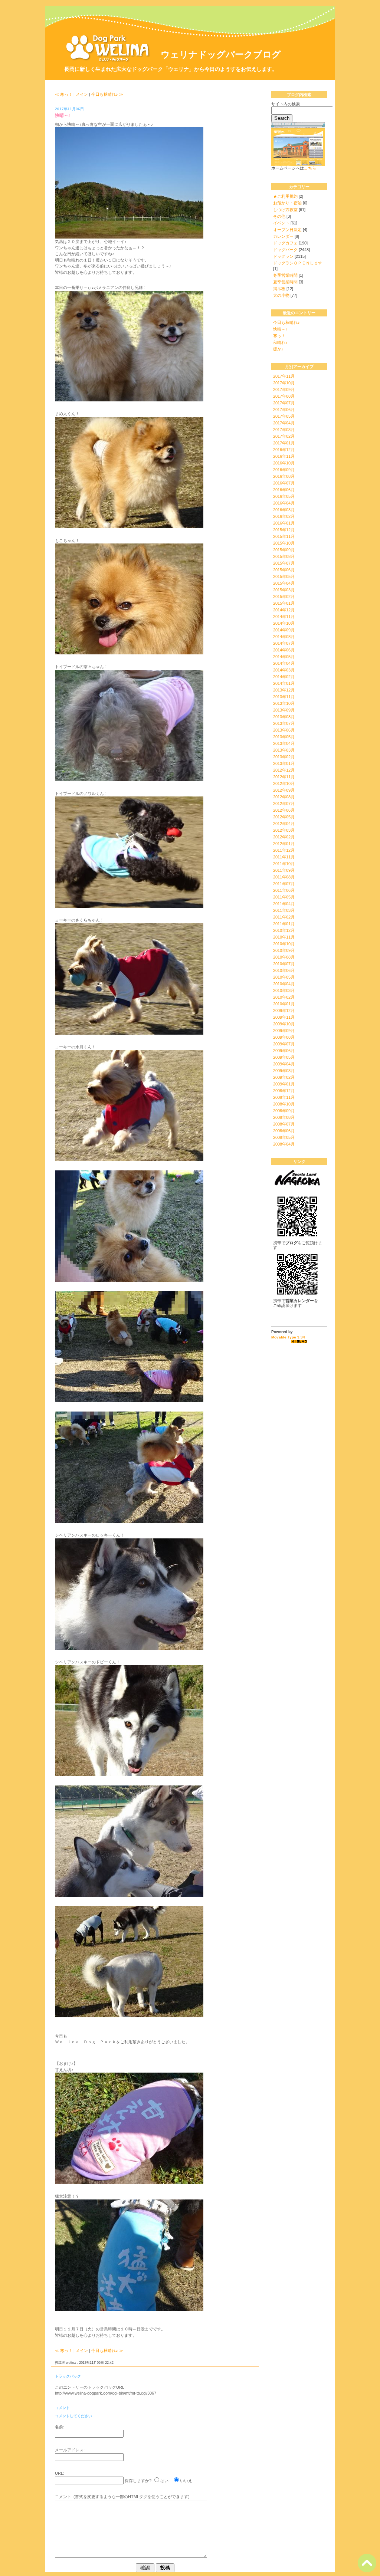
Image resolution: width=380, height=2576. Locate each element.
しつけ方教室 (285, 210)
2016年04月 (284, 503)
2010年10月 (284, 944)
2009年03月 (284, 1071)
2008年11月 (284, 1097)
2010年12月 (284, 930)
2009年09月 (284, 1031)
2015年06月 (284, 570)
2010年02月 (284, 997)
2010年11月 (284, 937)
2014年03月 (284, 670)
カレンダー (283, 236)
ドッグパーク (285, 250)
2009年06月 (284, 1051)
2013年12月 (284, 690)
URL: (60, 2473)
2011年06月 (284, 890)
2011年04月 (284, 904)
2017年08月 (284, 396)
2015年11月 (284, 536)
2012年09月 (284, 790)
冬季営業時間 (285, 275)
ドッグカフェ (285, 243)
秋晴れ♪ (280, 342)
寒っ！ (279, 336)
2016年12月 (284, 450)
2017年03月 (284, 430)
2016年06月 (284, 490)
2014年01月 (284, 683)
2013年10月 (284, 703)
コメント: (64, 2497)
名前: (60, 2427)
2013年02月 (284, 757)
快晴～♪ (280, 329)
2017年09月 (284, 390)
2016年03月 (284, 510)
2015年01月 (284, 603)
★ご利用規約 (285, 196)
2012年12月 (284, 770)
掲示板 (279, 289)
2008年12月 (284, 1091)
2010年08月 (284, 957)
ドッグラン (283, 256)
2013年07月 (284, 723)
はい (164, 2481)
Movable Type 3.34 (288, 1337)
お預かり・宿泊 (287, 203)
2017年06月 (284, 410)
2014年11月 (284, 617)
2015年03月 (284, 590)
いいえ (186, 2481)
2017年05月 (284, 416)
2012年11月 (284, 777)
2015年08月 (284, 556)
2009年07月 (284, 1044)
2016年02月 (284, 516)
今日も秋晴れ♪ (286, 322)
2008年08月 (284, 1117)
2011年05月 (284, 897)
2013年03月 (284, 750)
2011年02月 (284, 917)
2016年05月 (284, 496)
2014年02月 (284, 677)
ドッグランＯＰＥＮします (298, 263)
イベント (281, 223)
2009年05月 (284, 1057)
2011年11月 (284, 857)
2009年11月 (284, 1017)
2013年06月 (284, 730)
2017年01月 (284, 443)
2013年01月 (284, 763)
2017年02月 (284, 436)
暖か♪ (278, 349)
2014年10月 (284, 623)
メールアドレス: (70, 2450)
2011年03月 (284, 910)
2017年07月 (284, 403)
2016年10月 (284, 463)
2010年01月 (284, 1004)
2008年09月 (284, 1111)
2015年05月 (284, 576)
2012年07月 (284, 804)
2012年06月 (284, 810)
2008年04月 (284, 1144)
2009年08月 (284, 1037)
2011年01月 (284, 924)
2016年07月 (284, 483)
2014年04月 (284, 663)
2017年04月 (284, 423)
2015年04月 (284, 583)
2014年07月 (284, 643)
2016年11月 (284, 456)
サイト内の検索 (286, 104)
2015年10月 (284, 543)
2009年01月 (284, 1084)
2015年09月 (284, 550)
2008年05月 (284, 1137)
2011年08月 (284, 877)
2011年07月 (284, 884)
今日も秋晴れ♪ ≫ (107, 94)
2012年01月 (284, 844)
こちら (310, 168)
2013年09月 (284, 710)
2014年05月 (284, 657)
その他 (279, 216)
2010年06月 (284, 970)
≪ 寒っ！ (64, 94)
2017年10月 (284, 383)
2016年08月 (284, 476)
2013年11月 (284, 697)
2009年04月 (284, 1064)
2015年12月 (284, 530)
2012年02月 (284, 837)
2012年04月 (284, 824)
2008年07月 (284, 1124)
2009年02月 (284, 1077)
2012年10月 (284, 783)
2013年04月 (284, 743)
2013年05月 (284, 737)
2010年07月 (284, 964)
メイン (82, 94)
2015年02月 (284, 597)
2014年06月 (284, 650)
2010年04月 (284, 984)
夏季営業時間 (285, 282)
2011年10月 (284, 864)
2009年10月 (284, 1024)
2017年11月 (284, 376)
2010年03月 (284, 990)
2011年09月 (284, 870)
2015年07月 (284, 563)
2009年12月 (284, 1011)
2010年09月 (284, 950)
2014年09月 (284, 630)
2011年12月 (284, 850)
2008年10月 (284, 1104)
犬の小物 (281, 295)
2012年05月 (284, 817)
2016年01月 (284, 523)
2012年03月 (284, 830)
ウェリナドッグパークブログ (221, 54)
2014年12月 (284, 610)
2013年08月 (284, 717)
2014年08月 (284, 637)
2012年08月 (284, 797)
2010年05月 (284, 977)
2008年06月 (284, 1131)
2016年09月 (284, 470)
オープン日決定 (287, 230)
